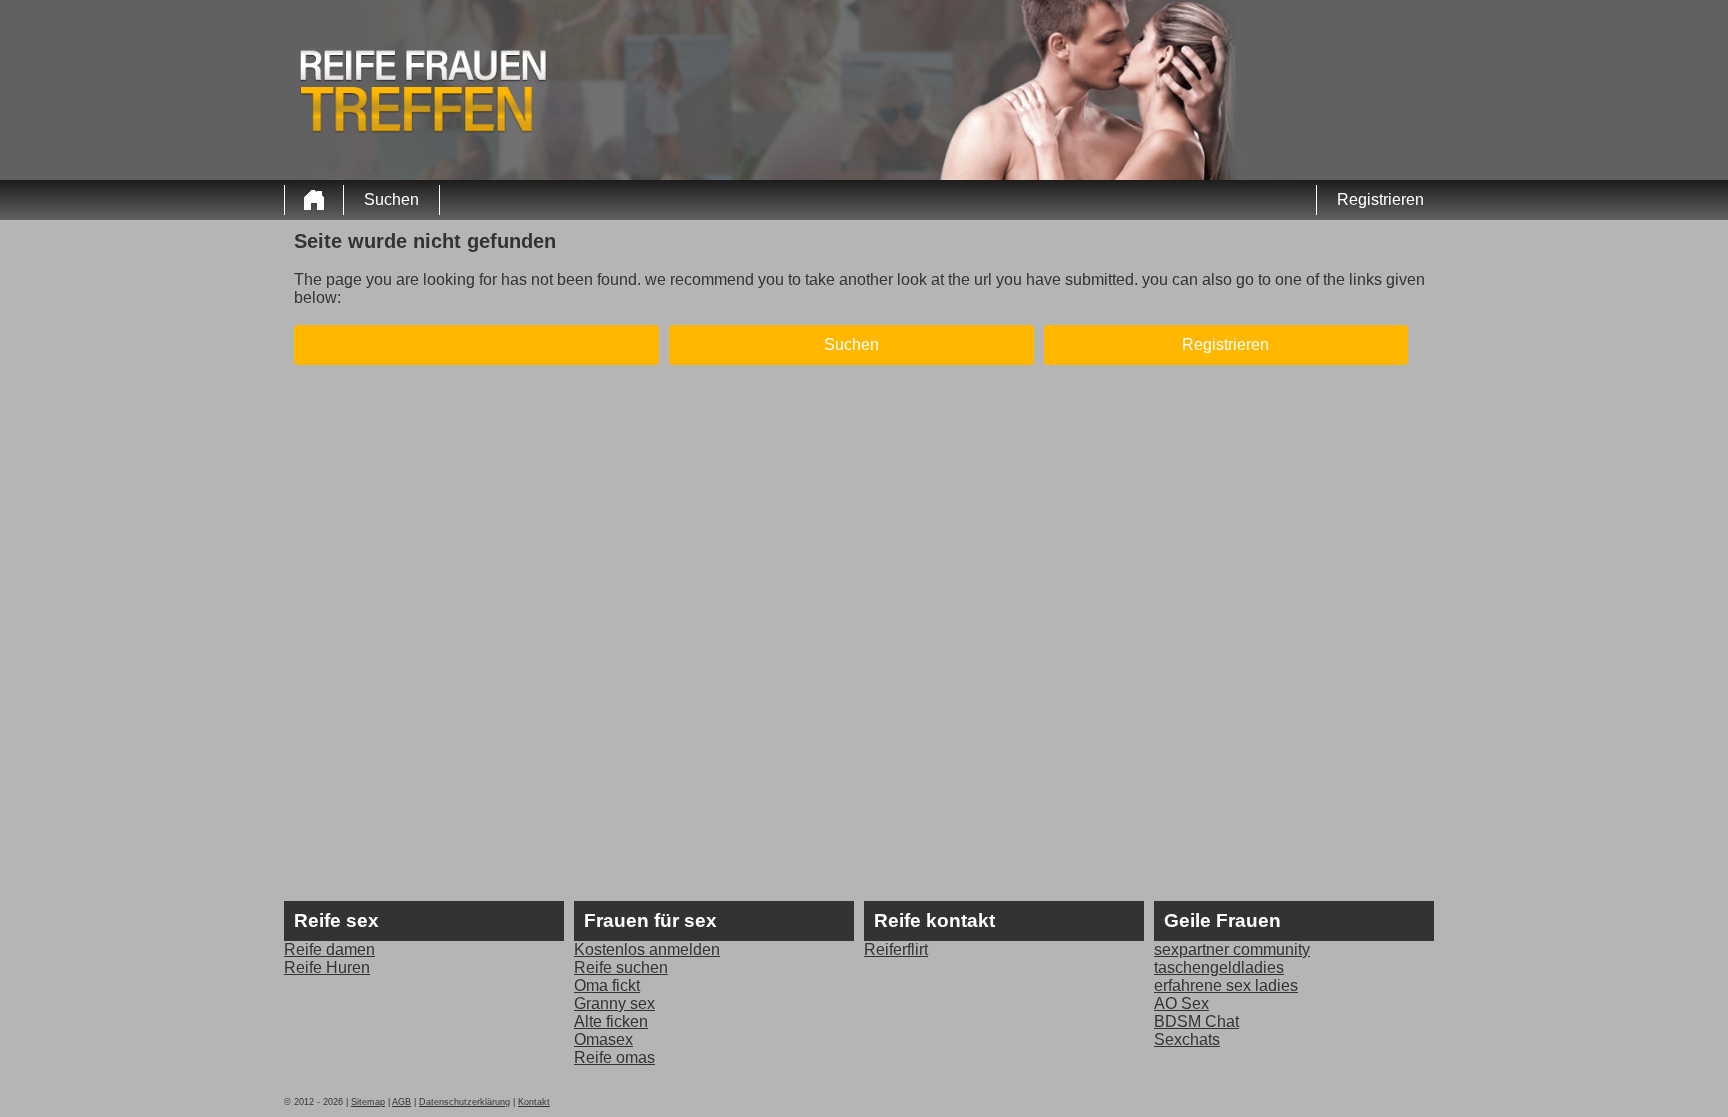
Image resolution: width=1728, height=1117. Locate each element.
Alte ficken (611, 1021)
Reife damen (329, 949)
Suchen (391, 199)
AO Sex (1181, 1003)
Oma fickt (607, 985)
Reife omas (614, 1057)
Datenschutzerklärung (464, 1102)
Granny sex (614, 1003)
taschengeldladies (1219, 967)
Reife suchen (621, 967)
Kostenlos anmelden (647, 949)
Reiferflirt (896, 949)
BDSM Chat (1196, 1021)
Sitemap (368, 1102)
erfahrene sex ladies (1226, 985)
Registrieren (1380, 199)
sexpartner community (1232, 949)
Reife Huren (327, 967)
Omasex (603, 1039)
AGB (401, 1102)
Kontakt (534, 1102)
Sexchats (1187, 1039)
